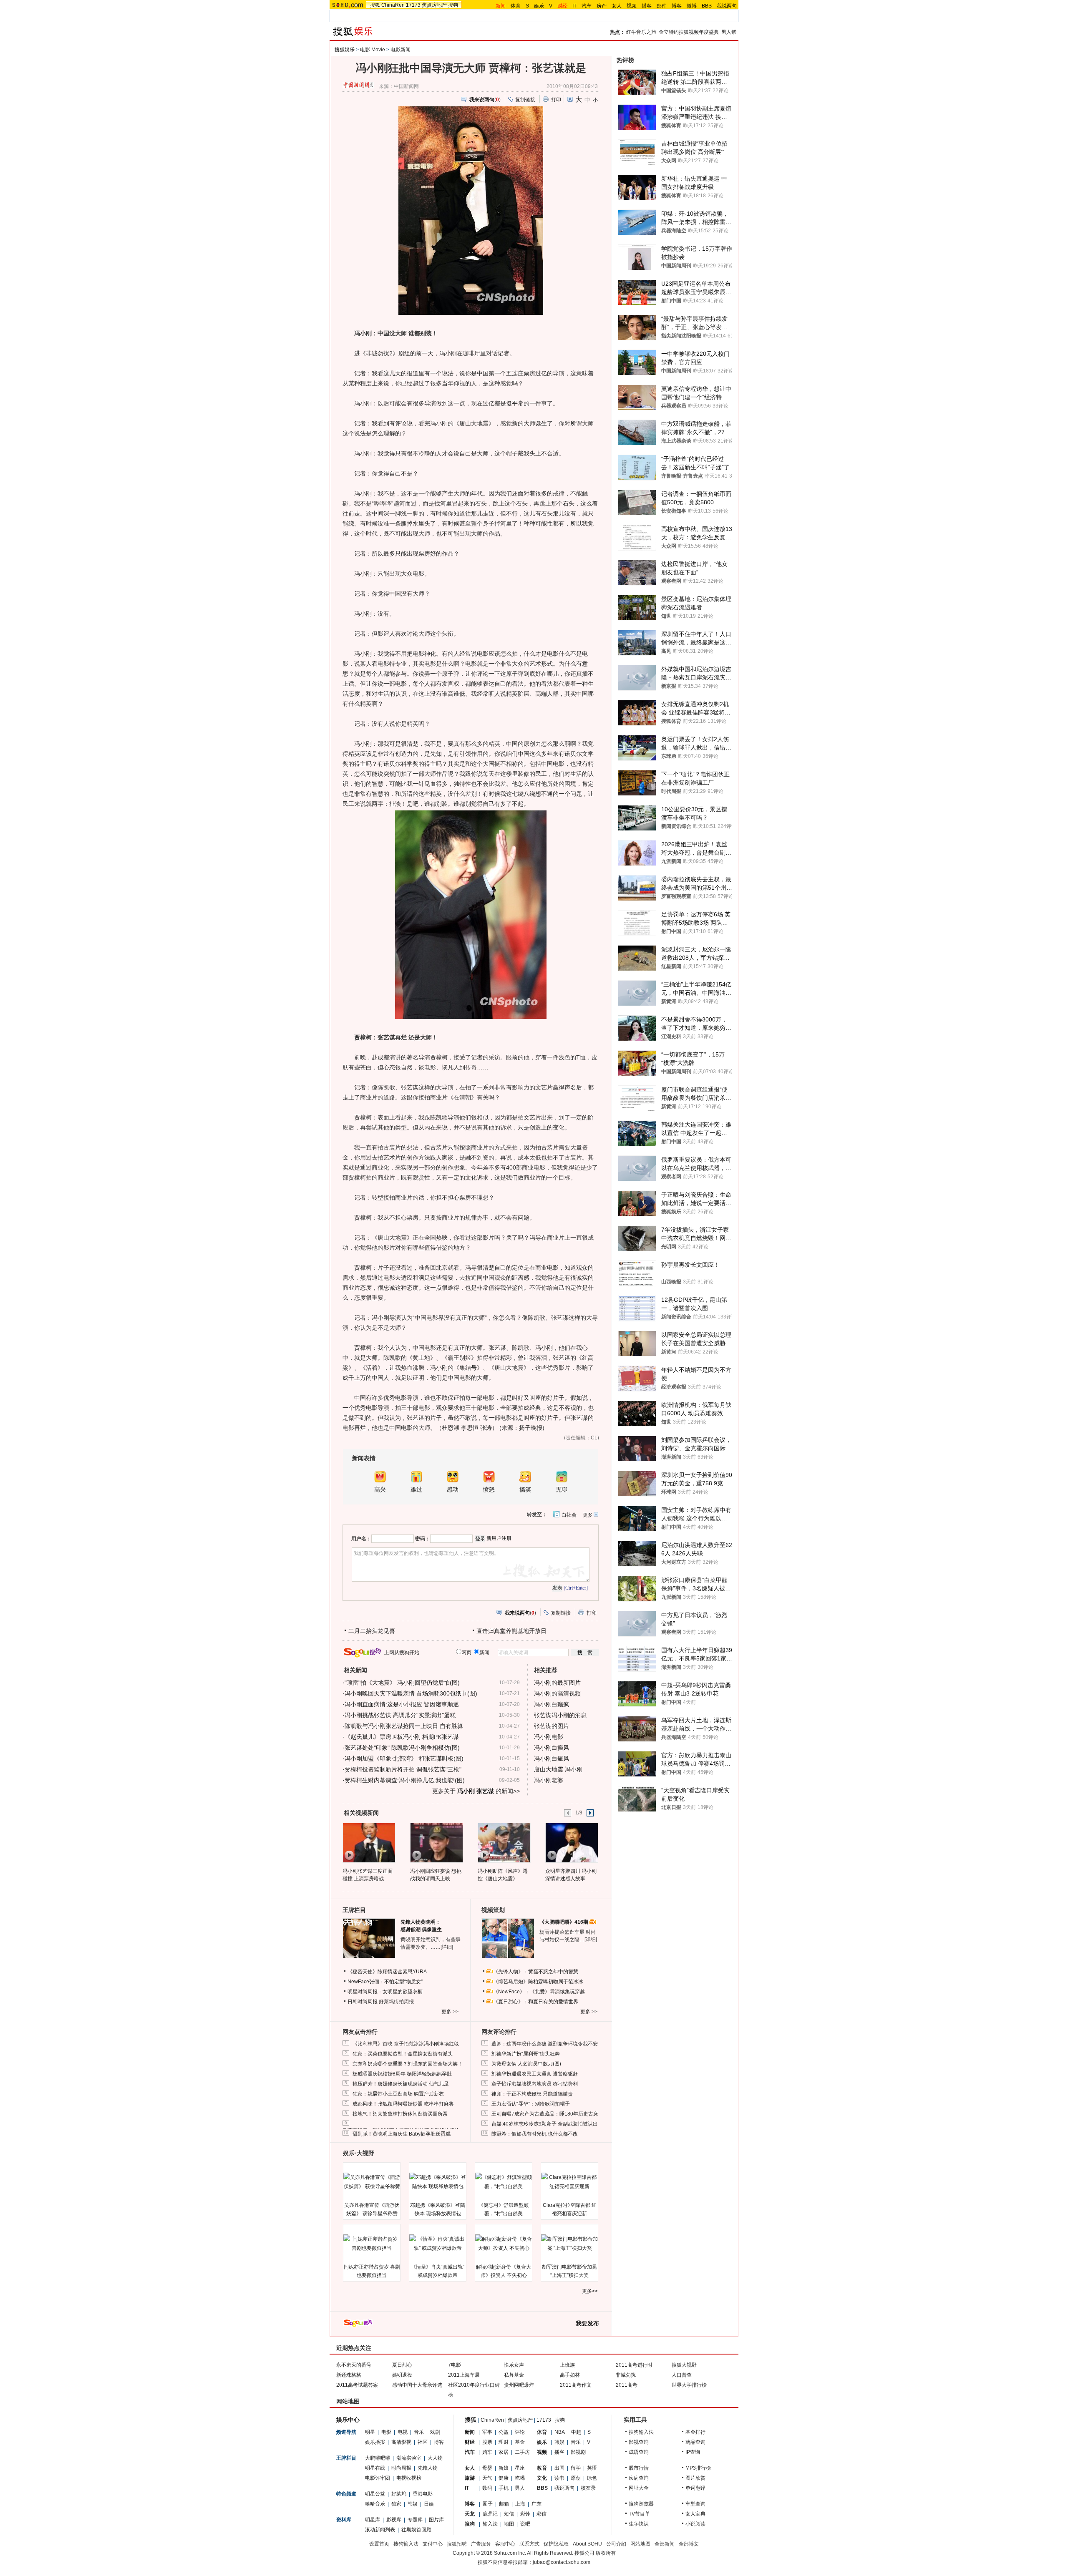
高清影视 (401, 2442)
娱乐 (539, 6)
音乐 (419, 2432)
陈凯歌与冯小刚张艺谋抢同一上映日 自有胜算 (404, 1726)
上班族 (567, 2365)
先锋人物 (428, 2468)
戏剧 (435, 2432)
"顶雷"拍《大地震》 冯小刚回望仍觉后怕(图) (402, 1683)
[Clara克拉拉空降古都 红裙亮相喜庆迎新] (569, 2182)
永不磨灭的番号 (354, 2365)
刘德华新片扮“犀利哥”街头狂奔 (526, 2054)
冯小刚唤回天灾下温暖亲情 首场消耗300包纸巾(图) (411, 1693)
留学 (576, 2468)
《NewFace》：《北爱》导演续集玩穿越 (539, 1992)
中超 (576, 2432)
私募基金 (514, 2375)
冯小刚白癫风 (552, 1748)
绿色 (592, 2478)
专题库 (415, 2520)
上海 (520, 2504)
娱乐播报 (375, 2442)
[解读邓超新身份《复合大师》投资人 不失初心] (504, 2244)
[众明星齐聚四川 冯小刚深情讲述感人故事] (571, 1842)
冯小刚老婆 (549, 1780)
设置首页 (379, 2544)
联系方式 (529, 2544)
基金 (520, 2442)
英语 (592, 2468)
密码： (423, 1539)
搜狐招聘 (457, 2544)
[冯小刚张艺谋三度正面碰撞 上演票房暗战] (369, 1842)
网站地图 (640, 2544)
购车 (487, 2452)
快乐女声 (514, 2365)
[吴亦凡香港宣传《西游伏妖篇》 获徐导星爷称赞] (372, 2182)
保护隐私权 (556, 2544)
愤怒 (489, 1490)
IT (574, 6)
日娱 (429, 2504)
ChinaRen (393, 5)
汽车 (587, 6)
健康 (504, 2478)
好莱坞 (399, 2494)
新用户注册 (499, 1538)
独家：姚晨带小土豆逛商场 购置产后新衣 (398, 2094)
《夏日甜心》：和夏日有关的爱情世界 (536, 2002)
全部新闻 (665, 2544)
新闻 (470, 2432)
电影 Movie (373, 50)
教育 (542, 2468)
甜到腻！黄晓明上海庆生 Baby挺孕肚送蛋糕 (402, 2134)
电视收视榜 (409, 2478)
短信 (509, 2514)
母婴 (487, 2468)
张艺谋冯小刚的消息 (560, 1715)
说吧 (525, 2524)
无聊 (562, 1490)
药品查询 (695, 2442)
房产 (602, 6)
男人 (520, 2488)
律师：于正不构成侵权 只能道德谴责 (532, 2094)
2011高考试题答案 (357, 2385)
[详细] (447, 1947)
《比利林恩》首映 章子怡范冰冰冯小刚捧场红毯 (406, 2044)
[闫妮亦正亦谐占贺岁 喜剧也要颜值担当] (372, 2244)
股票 (487, 2442)
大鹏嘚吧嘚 (378, 2458)
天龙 (470, 2514)
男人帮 (729, 32)
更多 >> (450, 2012)
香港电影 (423, 2494)
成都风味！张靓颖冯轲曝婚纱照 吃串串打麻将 (403, 2104)
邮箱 (504, 2504)
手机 (504, 2488)
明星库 (373, 2520)
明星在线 (375, 2468)
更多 (588, 1515)
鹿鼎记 (490, 2514)
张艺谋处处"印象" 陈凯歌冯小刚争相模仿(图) (402, 1748)
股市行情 (639, 2468)
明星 (370, 2432)
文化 (542, 2478)
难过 (416, 1490)
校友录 (588, 2488)
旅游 (470, 2478)
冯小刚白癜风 (552, 1758)
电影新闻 (400, 50)
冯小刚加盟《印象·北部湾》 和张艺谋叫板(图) (404, 1758)
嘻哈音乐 (375, 2504)
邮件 (662, 6)
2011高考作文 (576, 2385)
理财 (504, 2442)
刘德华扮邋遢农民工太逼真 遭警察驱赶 (535, 2074)
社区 (423, 2442)
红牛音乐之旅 (641, 32)
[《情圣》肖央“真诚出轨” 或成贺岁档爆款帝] (438, 2244)
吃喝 (520, 2478)
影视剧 (578, 2452)
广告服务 (481, 2544)
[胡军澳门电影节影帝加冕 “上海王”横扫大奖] (569, 2244)
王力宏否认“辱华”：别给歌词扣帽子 (531, 2104)
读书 (559, 2478)
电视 (403, 2432)
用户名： (361, 1539)
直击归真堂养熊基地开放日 (511, 1631)
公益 (504, 2432)
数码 (487, 2488)
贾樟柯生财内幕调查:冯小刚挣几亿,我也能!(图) (405, 1780)
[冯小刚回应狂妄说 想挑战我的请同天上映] (436, 1842)
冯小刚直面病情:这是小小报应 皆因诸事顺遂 (402, 1704)
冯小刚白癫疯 (552, 1704)
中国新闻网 (406, 86)
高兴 (380, 1490)
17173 (413, 5)
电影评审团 (378, 2478)
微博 (692, 6)
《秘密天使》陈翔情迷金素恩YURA (387, 1972)
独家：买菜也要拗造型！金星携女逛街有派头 (403, 2054)
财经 (470, 2442)
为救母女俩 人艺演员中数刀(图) (526, 2064)
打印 (556, 100)
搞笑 (525, 1490)
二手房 (522, 2452)
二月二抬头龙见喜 (372, 1631)
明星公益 (375, 2494)
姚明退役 (402, 2375)
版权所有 (606, 2553)
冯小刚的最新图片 (557, 1683)
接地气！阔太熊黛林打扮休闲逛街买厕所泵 (400, 2114)
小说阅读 (695, 2524)
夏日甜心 (402, 2365)
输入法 (490, 2524)
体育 (516, 6)
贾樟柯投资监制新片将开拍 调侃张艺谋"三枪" (403, 1769)
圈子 (488, 2504)
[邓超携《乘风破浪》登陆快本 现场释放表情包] (438, 2182)
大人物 (435, 2458)
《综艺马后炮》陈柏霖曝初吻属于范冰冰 (538, 1982)
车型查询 (695, 2504)
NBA (560, 2432)
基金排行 (695, 2432)
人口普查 (682, 2375)
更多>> (590, 2291)
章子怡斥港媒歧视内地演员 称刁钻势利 (535, 2084)
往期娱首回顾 (416, 2530)
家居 (504, 2452)
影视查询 (639, 2442)
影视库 (394, 2520)
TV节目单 (639, 2514)
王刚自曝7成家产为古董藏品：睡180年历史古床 (545, 2114)
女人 (617, 6)
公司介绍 (616, 2544)
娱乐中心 (348, 2420)
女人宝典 (695, 2514)
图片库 (436, 2520)
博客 (677, 6)
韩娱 (413, 2504)
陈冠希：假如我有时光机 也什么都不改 (535, 2134)
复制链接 (525, 100)
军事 (487, 2432)
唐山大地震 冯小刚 (558, 1769)
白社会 (569, 1515)
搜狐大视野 (684, 2365)
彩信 (542, 2514)
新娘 (504, 2468)
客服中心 (505, 2544)
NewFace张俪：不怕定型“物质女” (385, 1982)
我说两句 (727, 6)
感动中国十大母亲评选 (417, 2385)
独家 (396, 2504)
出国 (559, 2468)
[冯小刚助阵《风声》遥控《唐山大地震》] (504, 1842)
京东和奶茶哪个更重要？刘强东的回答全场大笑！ (408, 2064)
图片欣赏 (695, 2478)
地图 (509, 2524)
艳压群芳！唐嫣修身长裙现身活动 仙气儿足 (401, 2084)
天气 (487, 2478)
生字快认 (639, 2524)
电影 (386, 2432)
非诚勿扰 (626, 2375)
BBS (707, 6)
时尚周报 (401, 2468)
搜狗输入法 (641, 2432)
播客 (647, 6)
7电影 (455, 2365)
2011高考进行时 (634, 2365)
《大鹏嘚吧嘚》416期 (564, 1922)
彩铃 (525, 2514)
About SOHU (587, 2544)
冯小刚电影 (549, 1737)
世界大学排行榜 (689, 2385)
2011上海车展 (464, 2375)
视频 (632, 6)
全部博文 (689, 2544)
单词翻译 (695, 2488)
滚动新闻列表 (380, 2530)
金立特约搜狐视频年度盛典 (689, 32)
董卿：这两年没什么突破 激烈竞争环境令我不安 (545, 2044)
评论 (520, 2432)
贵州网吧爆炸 (519, 2385)
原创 (576, 2478)
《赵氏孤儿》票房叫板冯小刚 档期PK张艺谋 (402, 1737)
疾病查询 (639, 2478)
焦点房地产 (434, 5)
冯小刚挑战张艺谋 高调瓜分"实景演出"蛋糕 (400, 1715)
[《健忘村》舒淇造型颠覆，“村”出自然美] (504, 2182)
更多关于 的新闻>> (476, 1791)
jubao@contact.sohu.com (562, 2562)
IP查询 (693, 2452)
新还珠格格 (349, 2375)
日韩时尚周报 (363, 2002)
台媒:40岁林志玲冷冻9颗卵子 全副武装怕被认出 (545, 2124)
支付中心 (433, 2544)
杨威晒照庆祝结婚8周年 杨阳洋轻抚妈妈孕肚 (402, 2074)
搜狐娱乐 (345, 50)
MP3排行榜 (698, 2468)
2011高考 (627, 2385)
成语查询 (639, 2452)
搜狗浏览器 (641, 2504)
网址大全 (639, 2488)
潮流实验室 (409, 2458)
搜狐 (375, 5)
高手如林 (570, 2375)
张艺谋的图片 (552, 1726)
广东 (537, 2504)
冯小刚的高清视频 (557, 1693)
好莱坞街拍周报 (396, 2002)
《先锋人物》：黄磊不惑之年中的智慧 (536, 1972)
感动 (453, 1490)
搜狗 (453, 5)
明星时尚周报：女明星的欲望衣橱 (385, 1992)
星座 (520, 2468)
